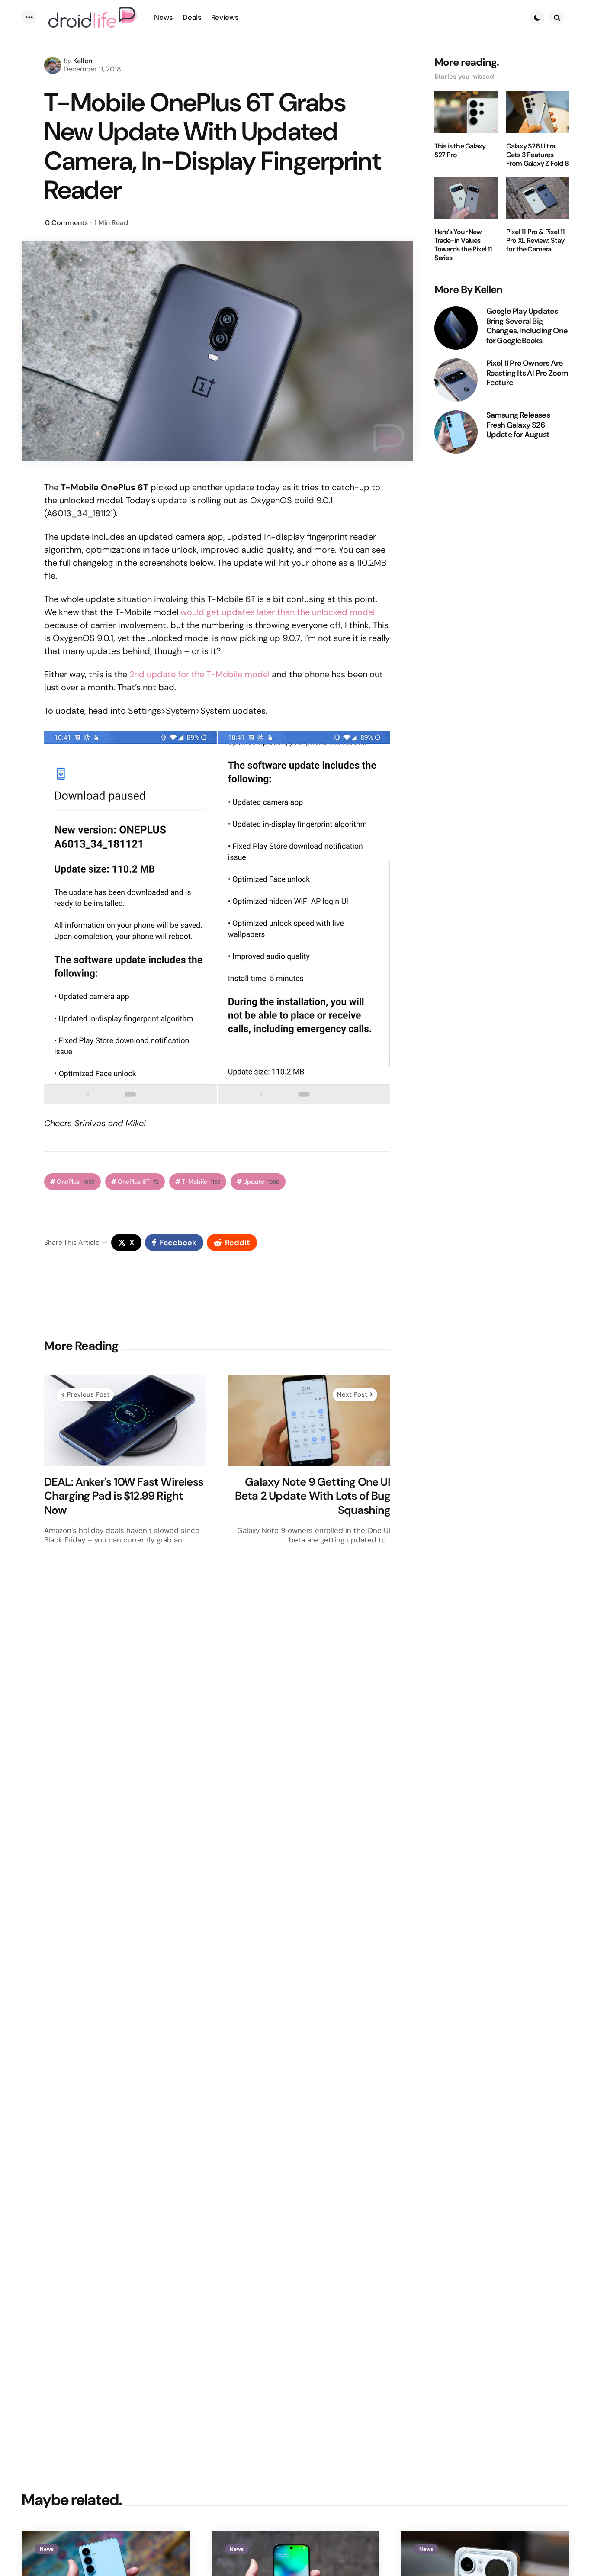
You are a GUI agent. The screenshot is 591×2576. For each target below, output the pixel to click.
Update (261, 1182)
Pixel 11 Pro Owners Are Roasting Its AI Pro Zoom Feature (527, 373)
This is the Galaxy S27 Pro (460, 151)
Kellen (83, 61)
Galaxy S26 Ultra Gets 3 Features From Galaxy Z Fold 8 (537, 155)
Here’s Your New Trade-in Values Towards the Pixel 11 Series (463, 245)
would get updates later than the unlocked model (278, 612)
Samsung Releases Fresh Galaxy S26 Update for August (518, 425)
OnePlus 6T (138, 1182)
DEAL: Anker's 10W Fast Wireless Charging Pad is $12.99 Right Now (124, 1496)
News (47, 2549)
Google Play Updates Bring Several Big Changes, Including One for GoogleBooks (527, 326)
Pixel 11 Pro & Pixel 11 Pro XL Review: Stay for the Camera (536, 241)
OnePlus (76, 1182)
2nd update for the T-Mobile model (199, 674)
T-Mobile (201, 1182)
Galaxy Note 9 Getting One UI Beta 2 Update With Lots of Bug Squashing (313, 1496)
